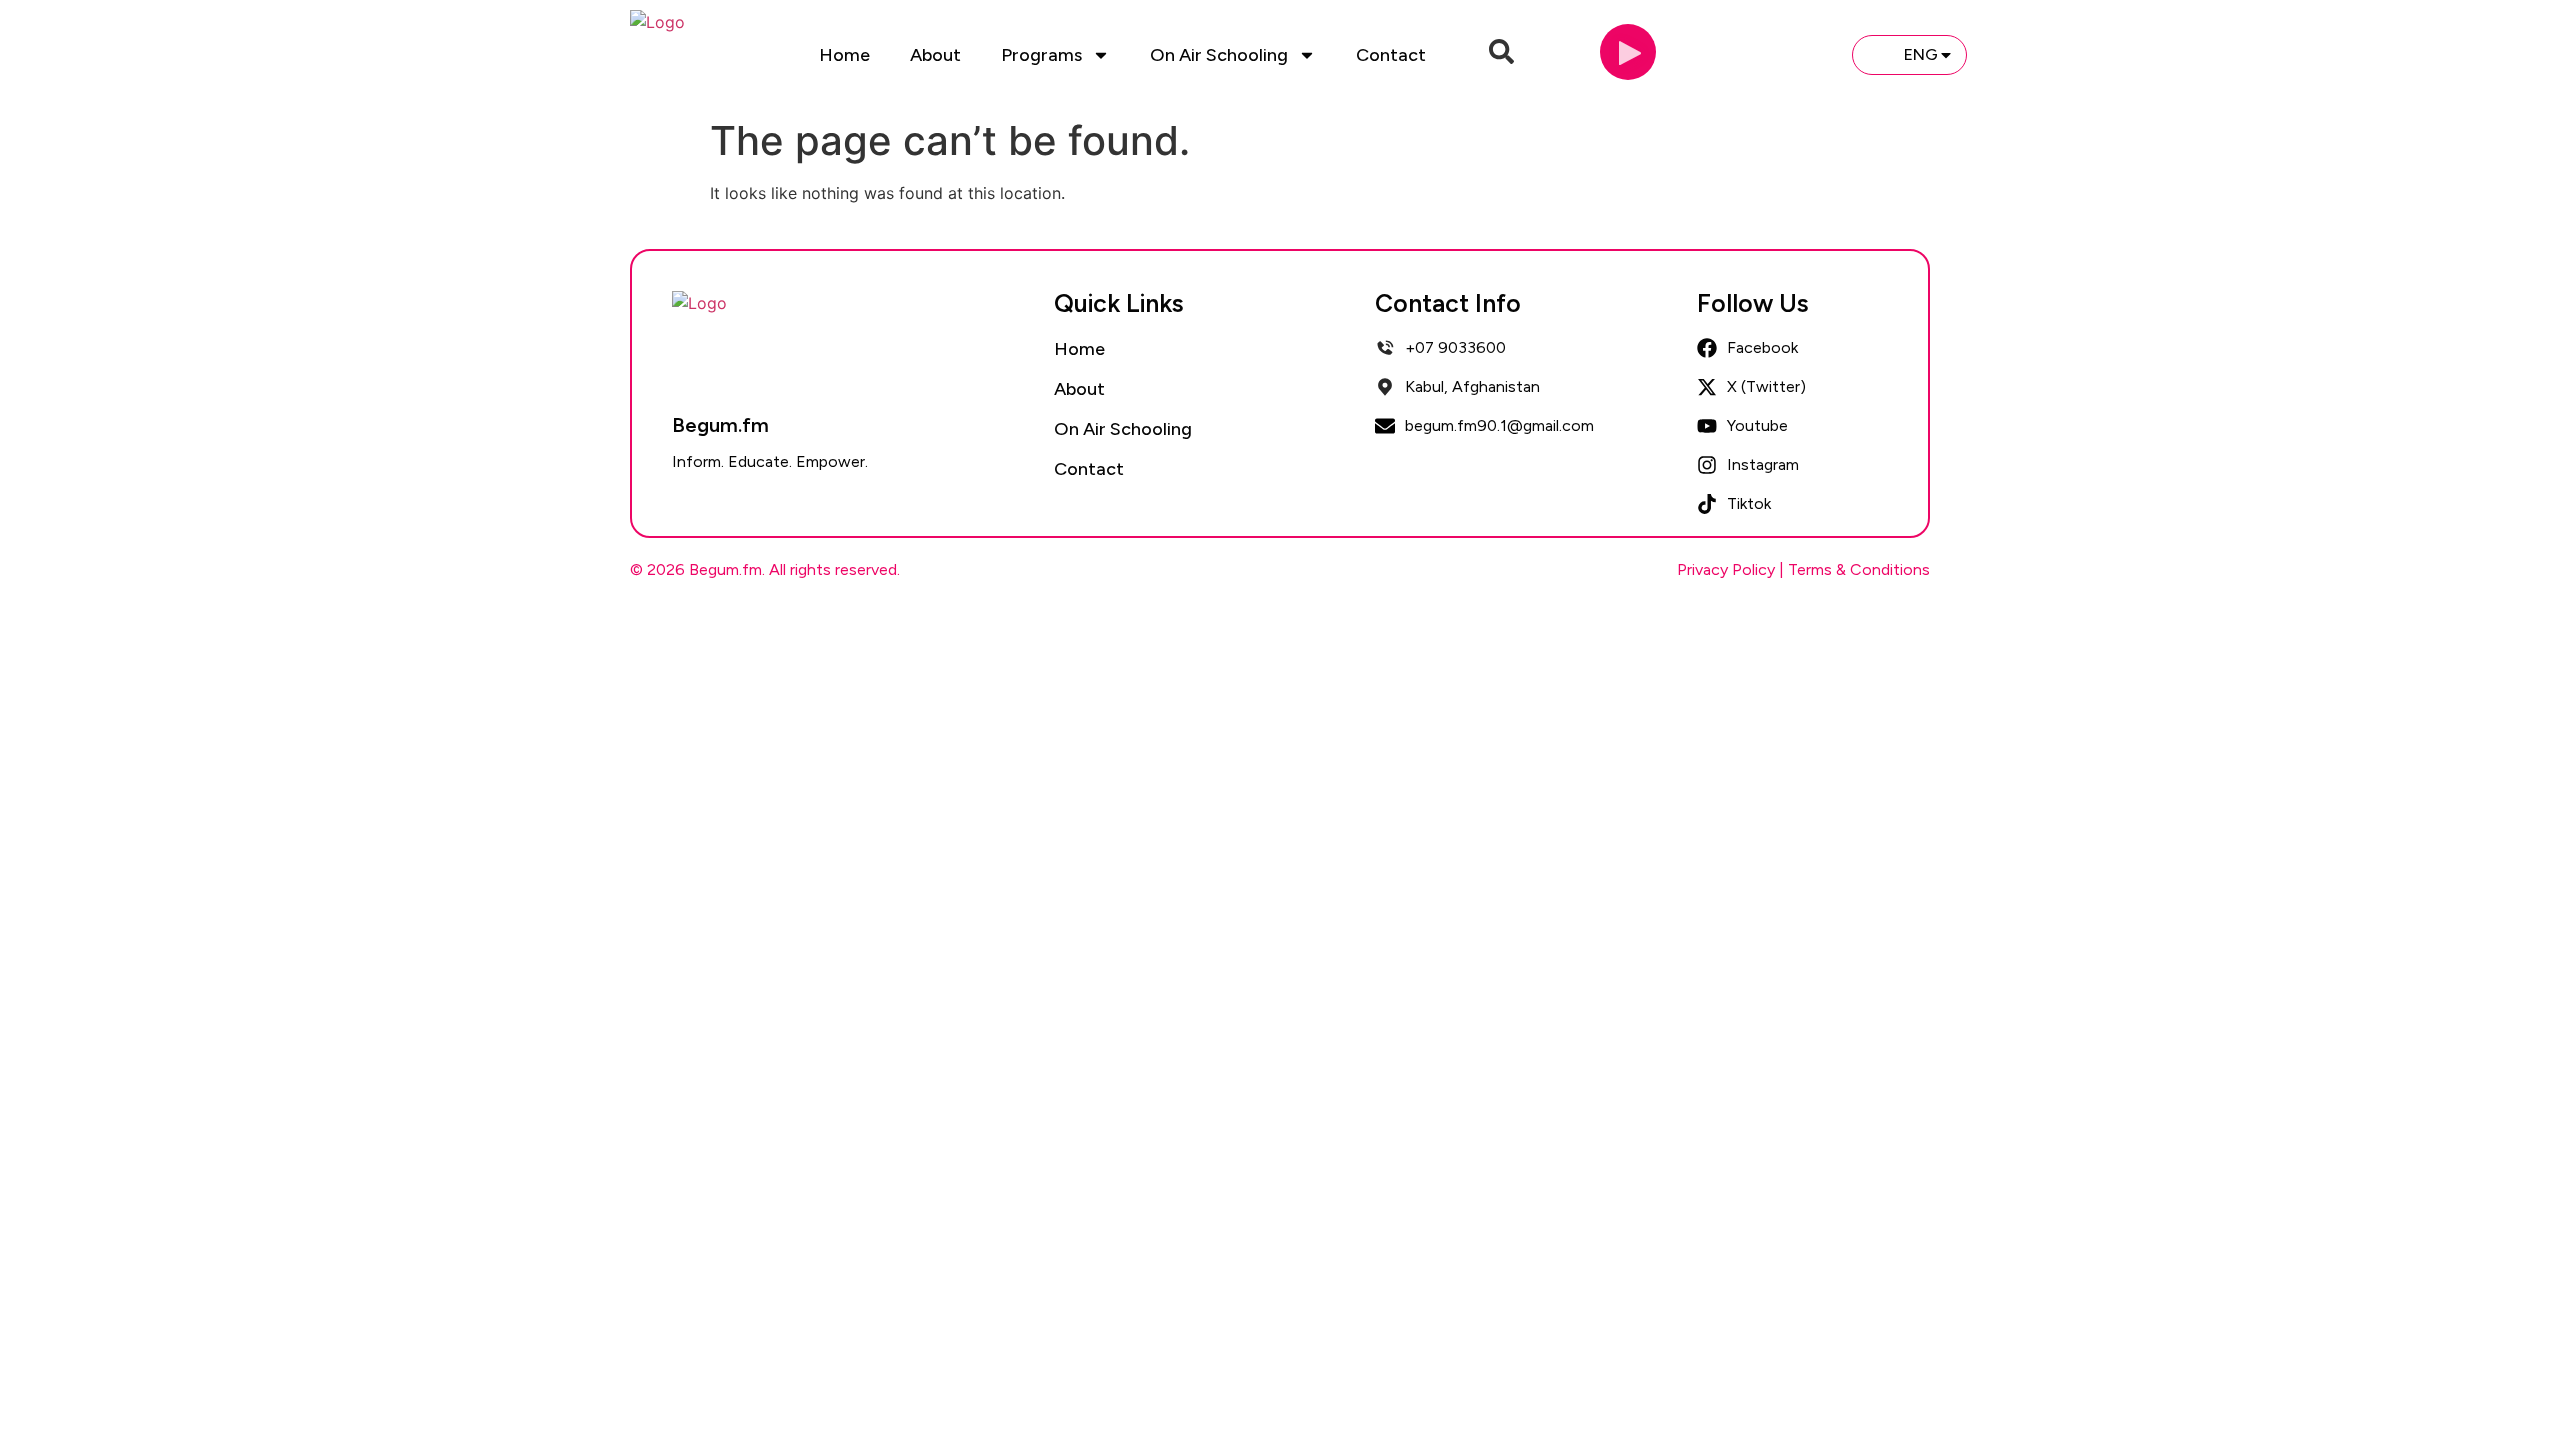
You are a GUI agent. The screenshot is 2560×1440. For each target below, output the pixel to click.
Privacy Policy (1726, 569)
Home (844, 55)
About (935, 55)
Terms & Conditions (1859, 569)
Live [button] (1803, 54)
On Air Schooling (1219, 55)
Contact (1391, 55)
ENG (1921, 54)
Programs (1041, 55)
